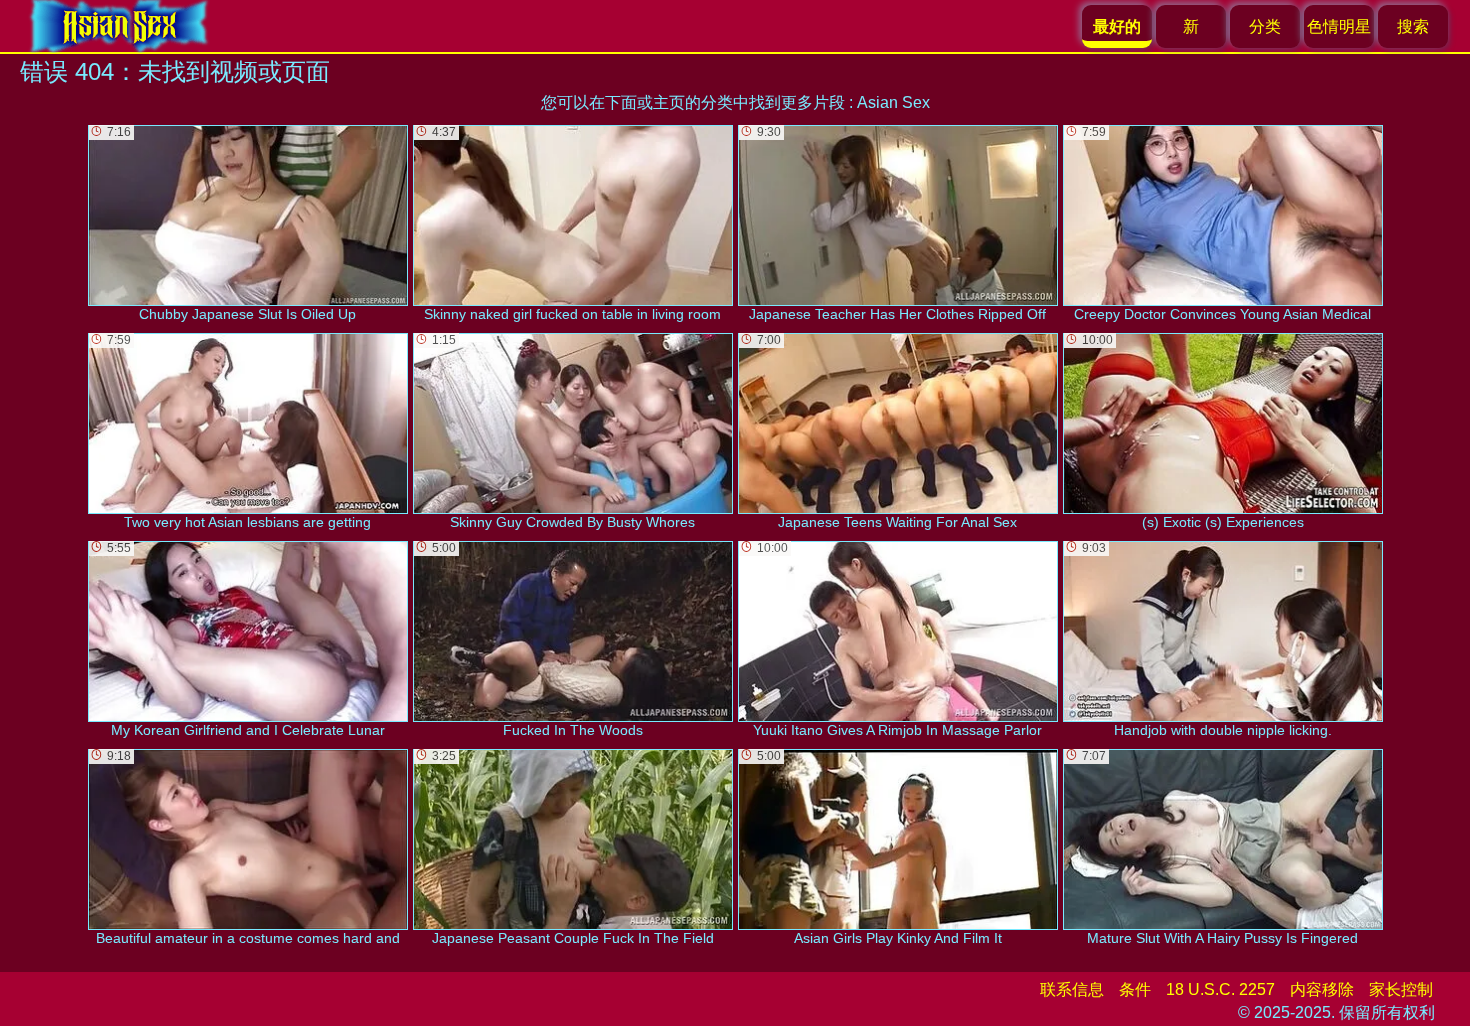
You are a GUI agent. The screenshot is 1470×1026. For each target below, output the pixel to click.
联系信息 (1072, 989)
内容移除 (1322, 989)
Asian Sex (893, 102)
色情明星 (1339, 26)
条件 (1135, 989)
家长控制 (1401, 989)
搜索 (1413, 26)
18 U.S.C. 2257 (1220, 989)
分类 (1265, 26)
